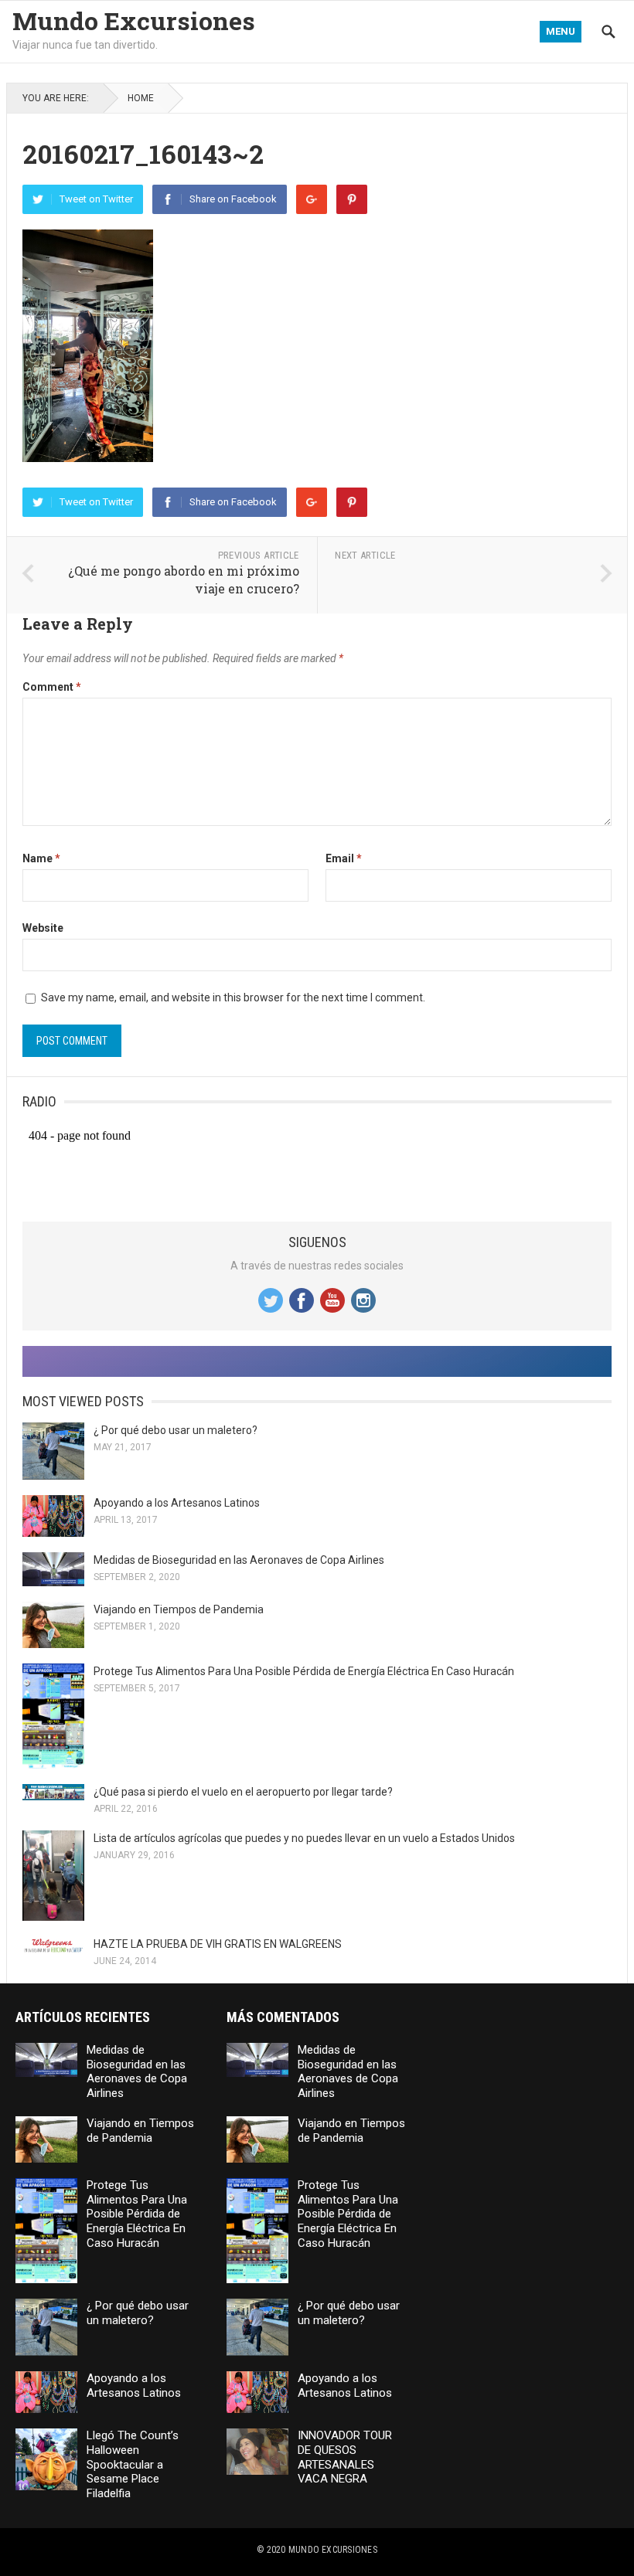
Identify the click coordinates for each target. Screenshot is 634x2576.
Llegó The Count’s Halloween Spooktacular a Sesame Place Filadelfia (133, 2464)
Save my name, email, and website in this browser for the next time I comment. (233, 997)
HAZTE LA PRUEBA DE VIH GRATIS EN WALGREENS (218, 1944)
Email (344, 858)
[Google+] (312, 199)
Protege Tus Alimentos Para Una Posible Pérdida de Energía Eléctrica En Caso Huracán (304, 1671)
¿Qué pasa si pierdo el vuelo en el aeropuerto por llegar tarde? (243, 1792)
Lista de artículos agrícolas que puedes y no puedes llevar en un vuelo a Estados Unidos (304, 1838)
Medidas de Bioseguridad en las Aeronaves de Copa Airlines (239, 1560)
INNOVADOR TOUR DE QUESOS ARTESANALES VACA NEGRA (345, 2457)
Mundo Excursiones (134, 21)
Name (41, 858)
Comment (52, 687)
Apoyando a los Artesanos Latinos (177, 1503)
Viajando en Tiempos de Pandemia (179, 1609)
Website (43, 928)
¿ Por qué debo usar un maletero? (176, 1430)
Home (141, 98)
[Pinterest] (352, 199)
